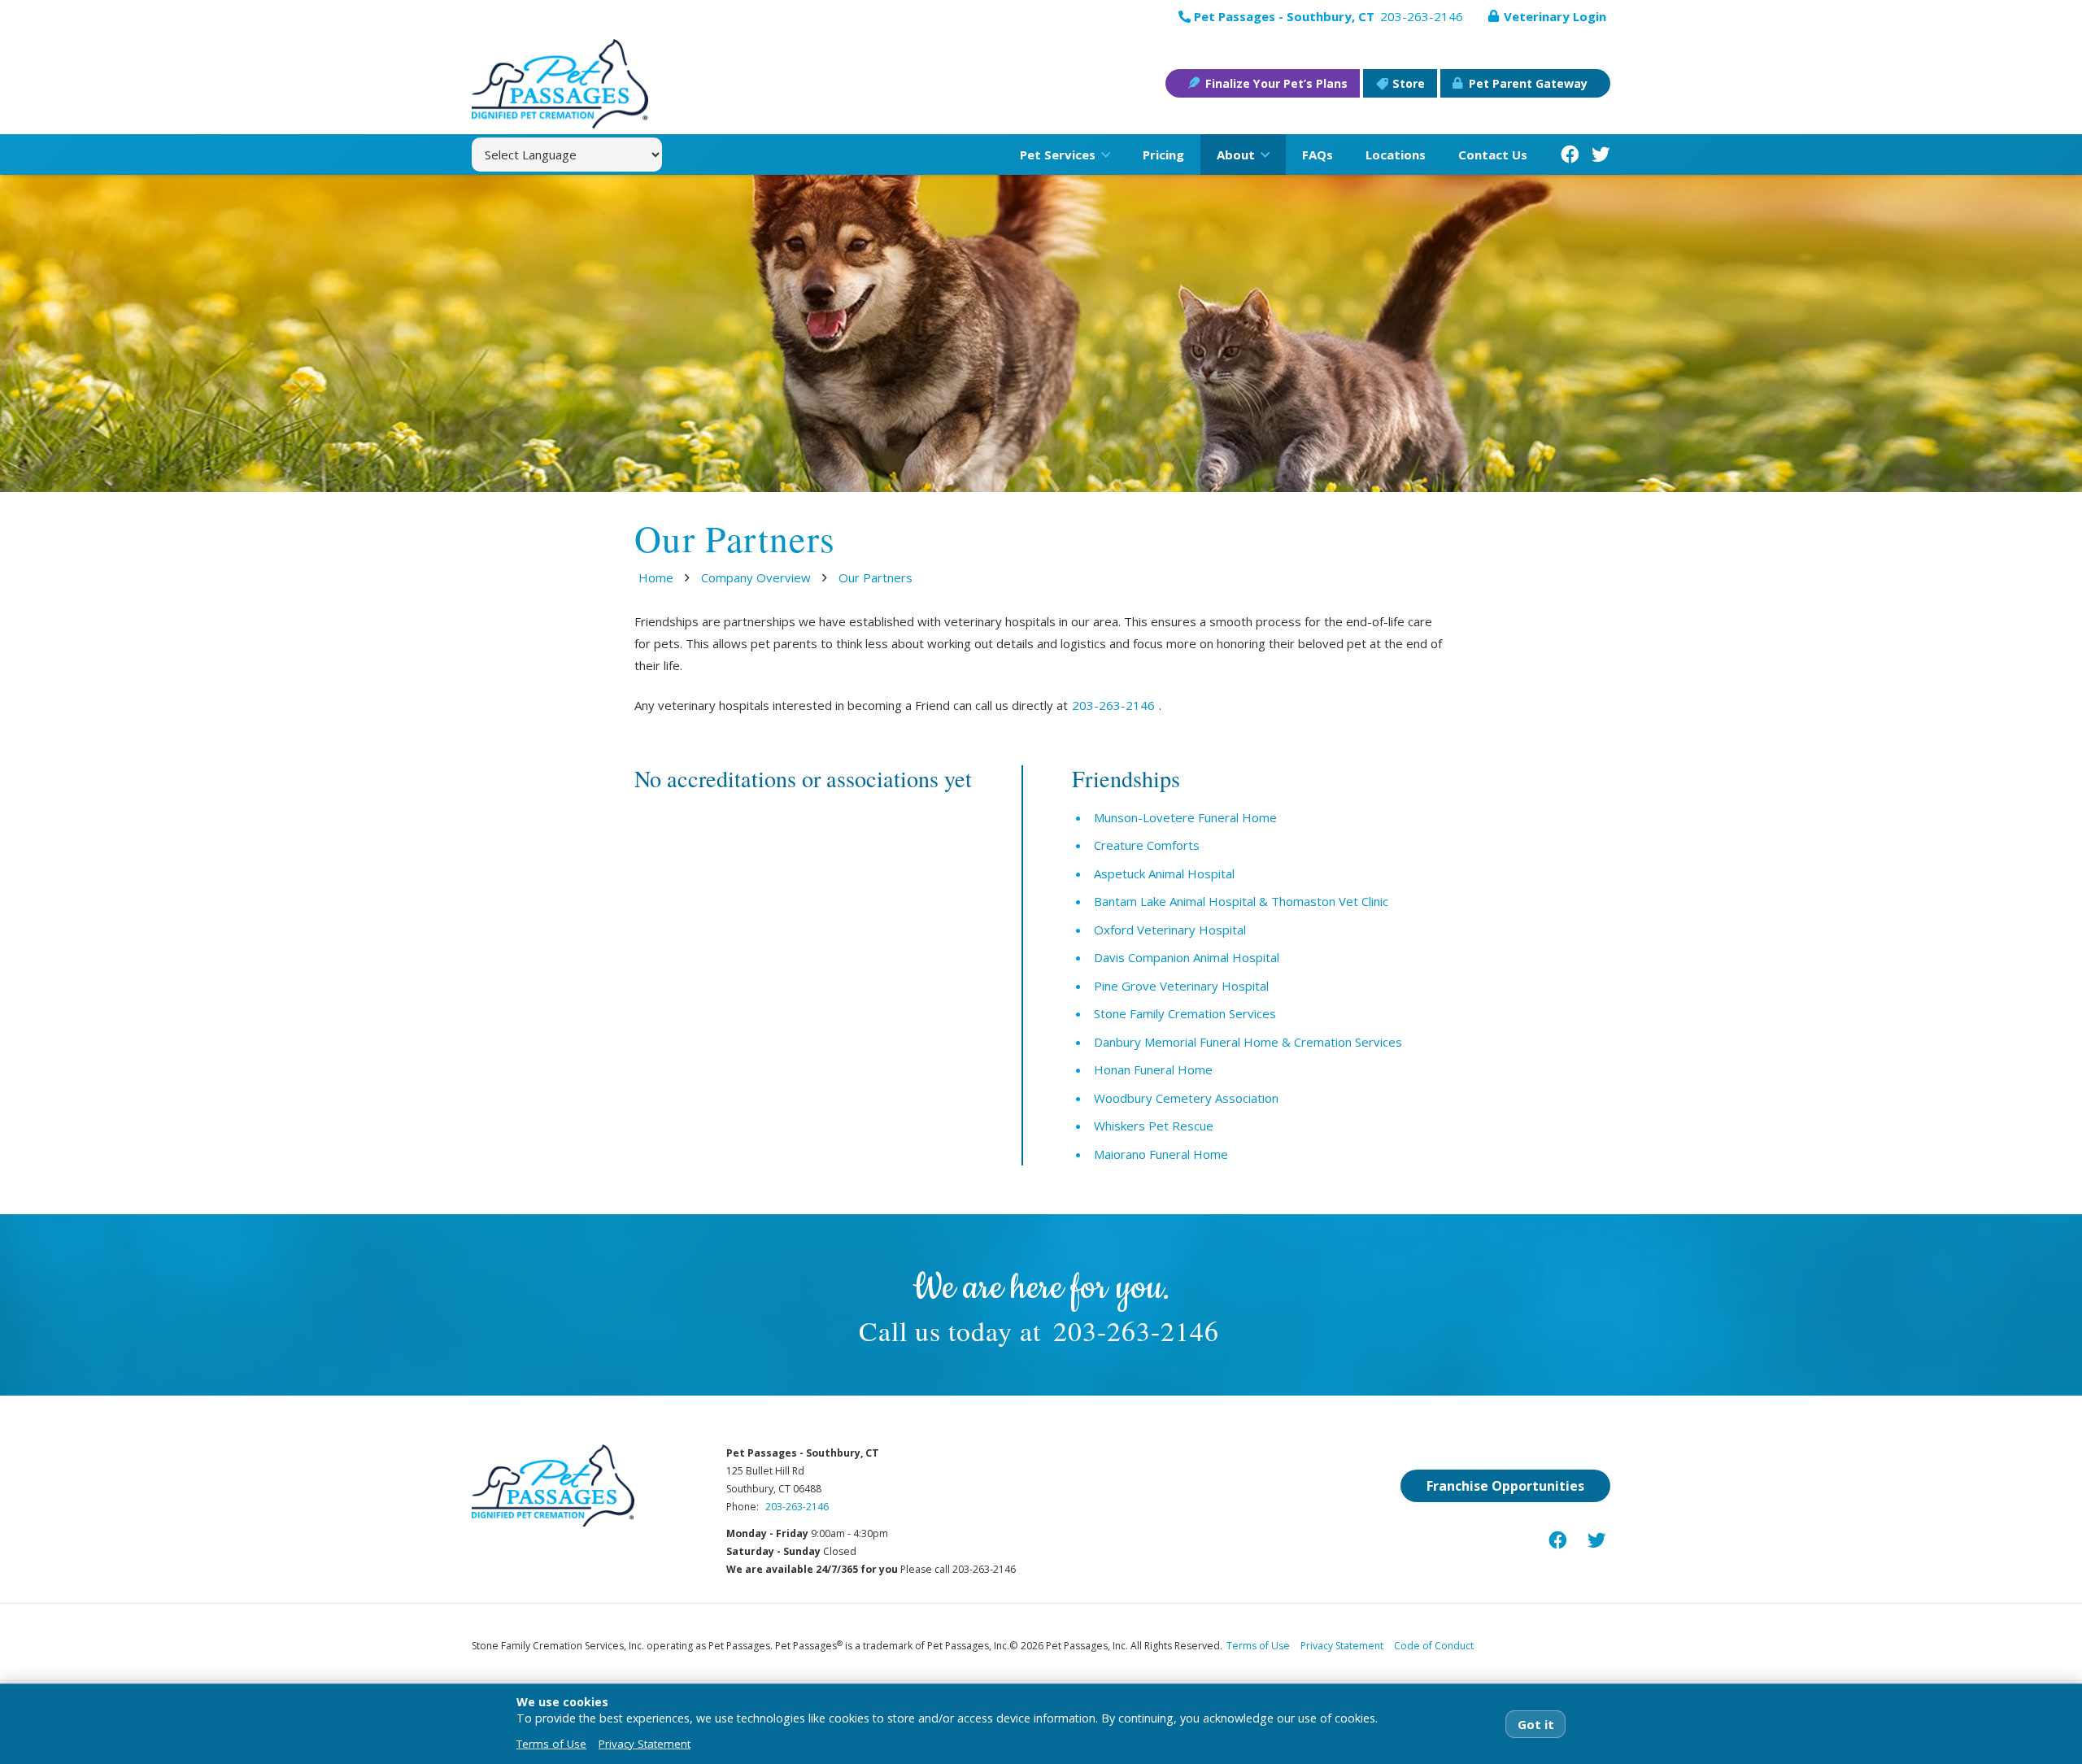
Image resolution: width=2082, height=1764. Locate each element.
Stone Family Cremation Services (1185, 1013)
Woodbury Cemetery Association (1186, 1098)
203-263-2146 (1113, 705)
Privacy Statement (1342, 1646)
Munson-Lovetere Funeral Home (1185, 817)
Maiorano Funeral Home (1161, 1154)
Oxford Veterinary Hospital (1170, 930)
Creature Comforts (1147, 845)
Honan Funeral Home (1153, 1069)
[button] (1103, 155)
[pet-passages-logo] (560, 84)
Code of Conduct (1434, 1646)
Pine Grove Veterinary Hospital (1181, 986)
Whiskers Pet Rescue (1154, 1126)
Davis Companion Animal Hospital (1187, 957)
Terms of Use (1258, 1646)
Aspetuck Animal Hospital (1164, 873)
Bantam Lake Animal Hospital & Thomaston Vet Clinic (1241, 901)
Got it (1536, 1724)
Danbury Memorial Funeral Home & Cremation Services (1248, 1042)
